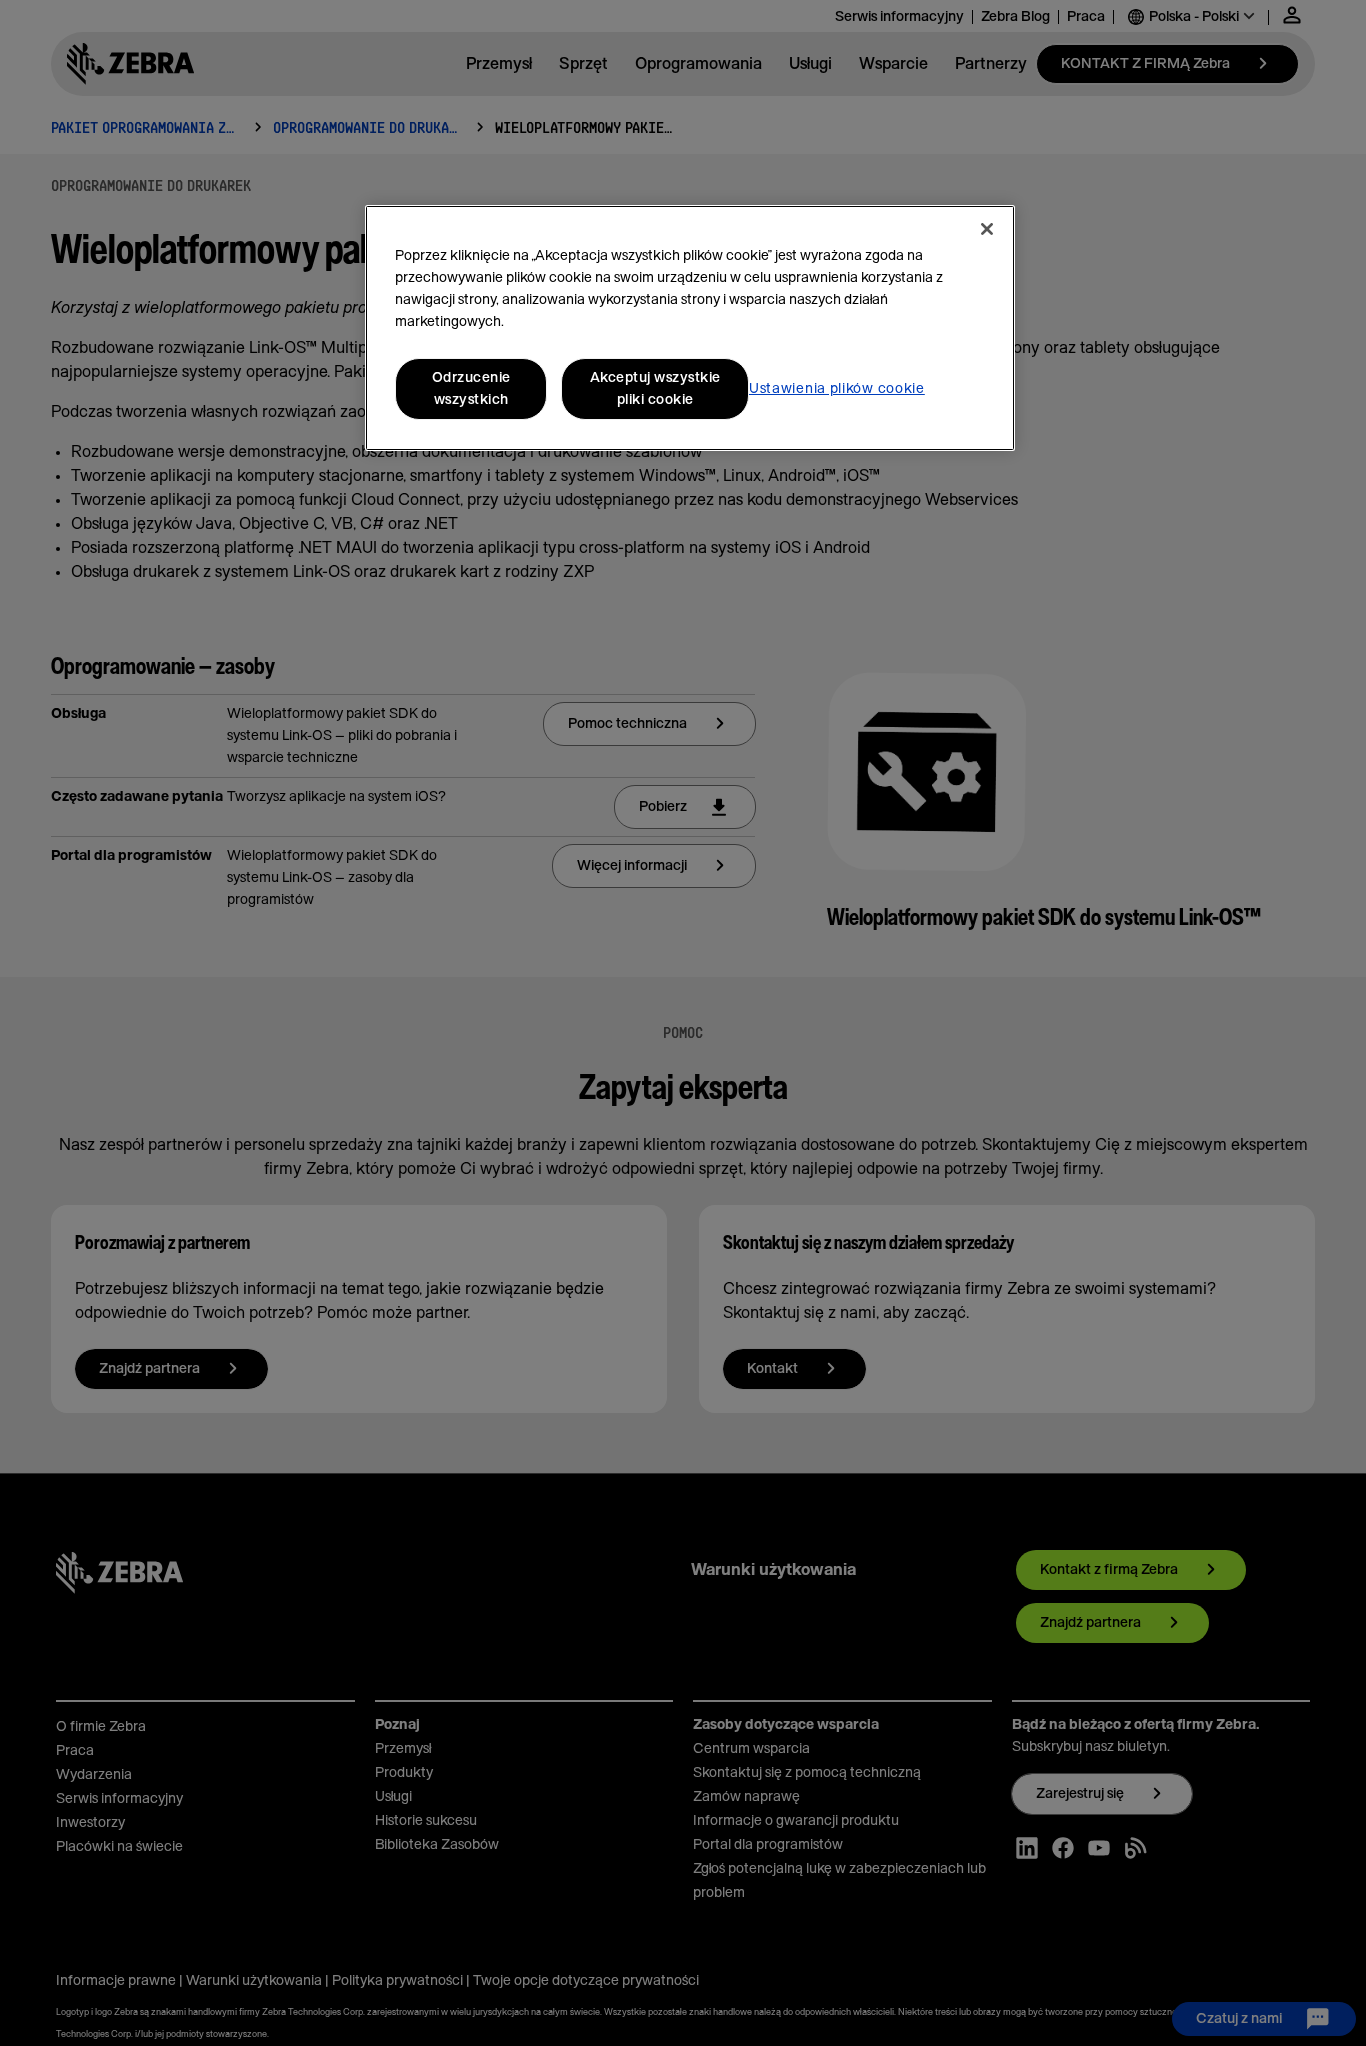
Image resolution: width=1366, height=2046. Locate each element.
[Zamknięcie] (987, 229)
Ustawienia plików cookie (837, 389)
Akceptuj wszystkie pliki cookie (655, 389)
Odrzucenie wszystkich (471, 389)
